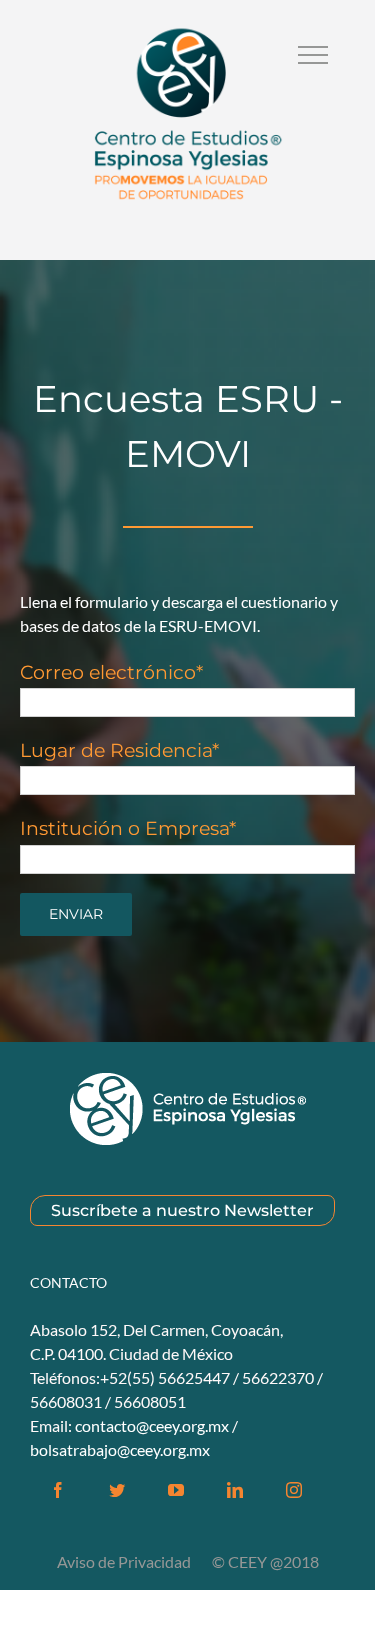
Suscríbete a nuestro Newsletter (182, 1210)
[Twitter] (117, 1490)
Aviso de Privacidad (125, 1561)
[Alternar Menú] (313, 55)
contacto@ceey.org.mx (152, 1425)
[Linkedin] (235, 1490)
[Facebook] (58, 1490)
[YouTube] (176, 1490)
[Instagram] (294, 1490)
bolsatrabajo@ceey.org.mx (120, 1449)
